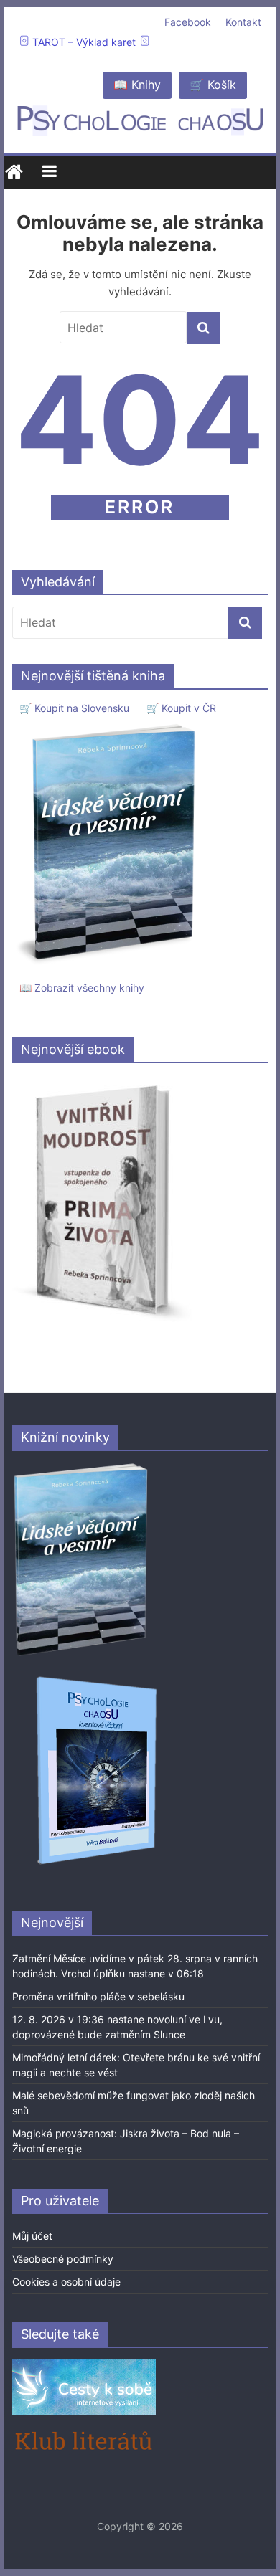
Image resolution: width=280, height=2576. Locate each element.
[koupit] (97, 1679)
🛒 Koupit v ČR (181, 708)
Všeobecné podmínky (63, 2259)
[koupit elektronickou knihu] (102, 1082)
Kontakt (243, 22)
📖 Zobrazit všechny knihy (82, 988)
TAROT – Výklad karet (84, 42)
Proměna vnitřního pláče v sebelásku (98, 1996)
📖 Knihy (137, 85)
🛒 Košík (213, 85)
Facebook (188, 22)
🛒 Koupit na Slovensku (74, 708)
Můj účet (32, 2236)
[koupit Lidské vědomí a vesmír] (82, 1469)
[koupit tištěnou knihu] (110, 724)
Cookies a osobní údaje (66, 2282)
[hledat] (204, 328)
